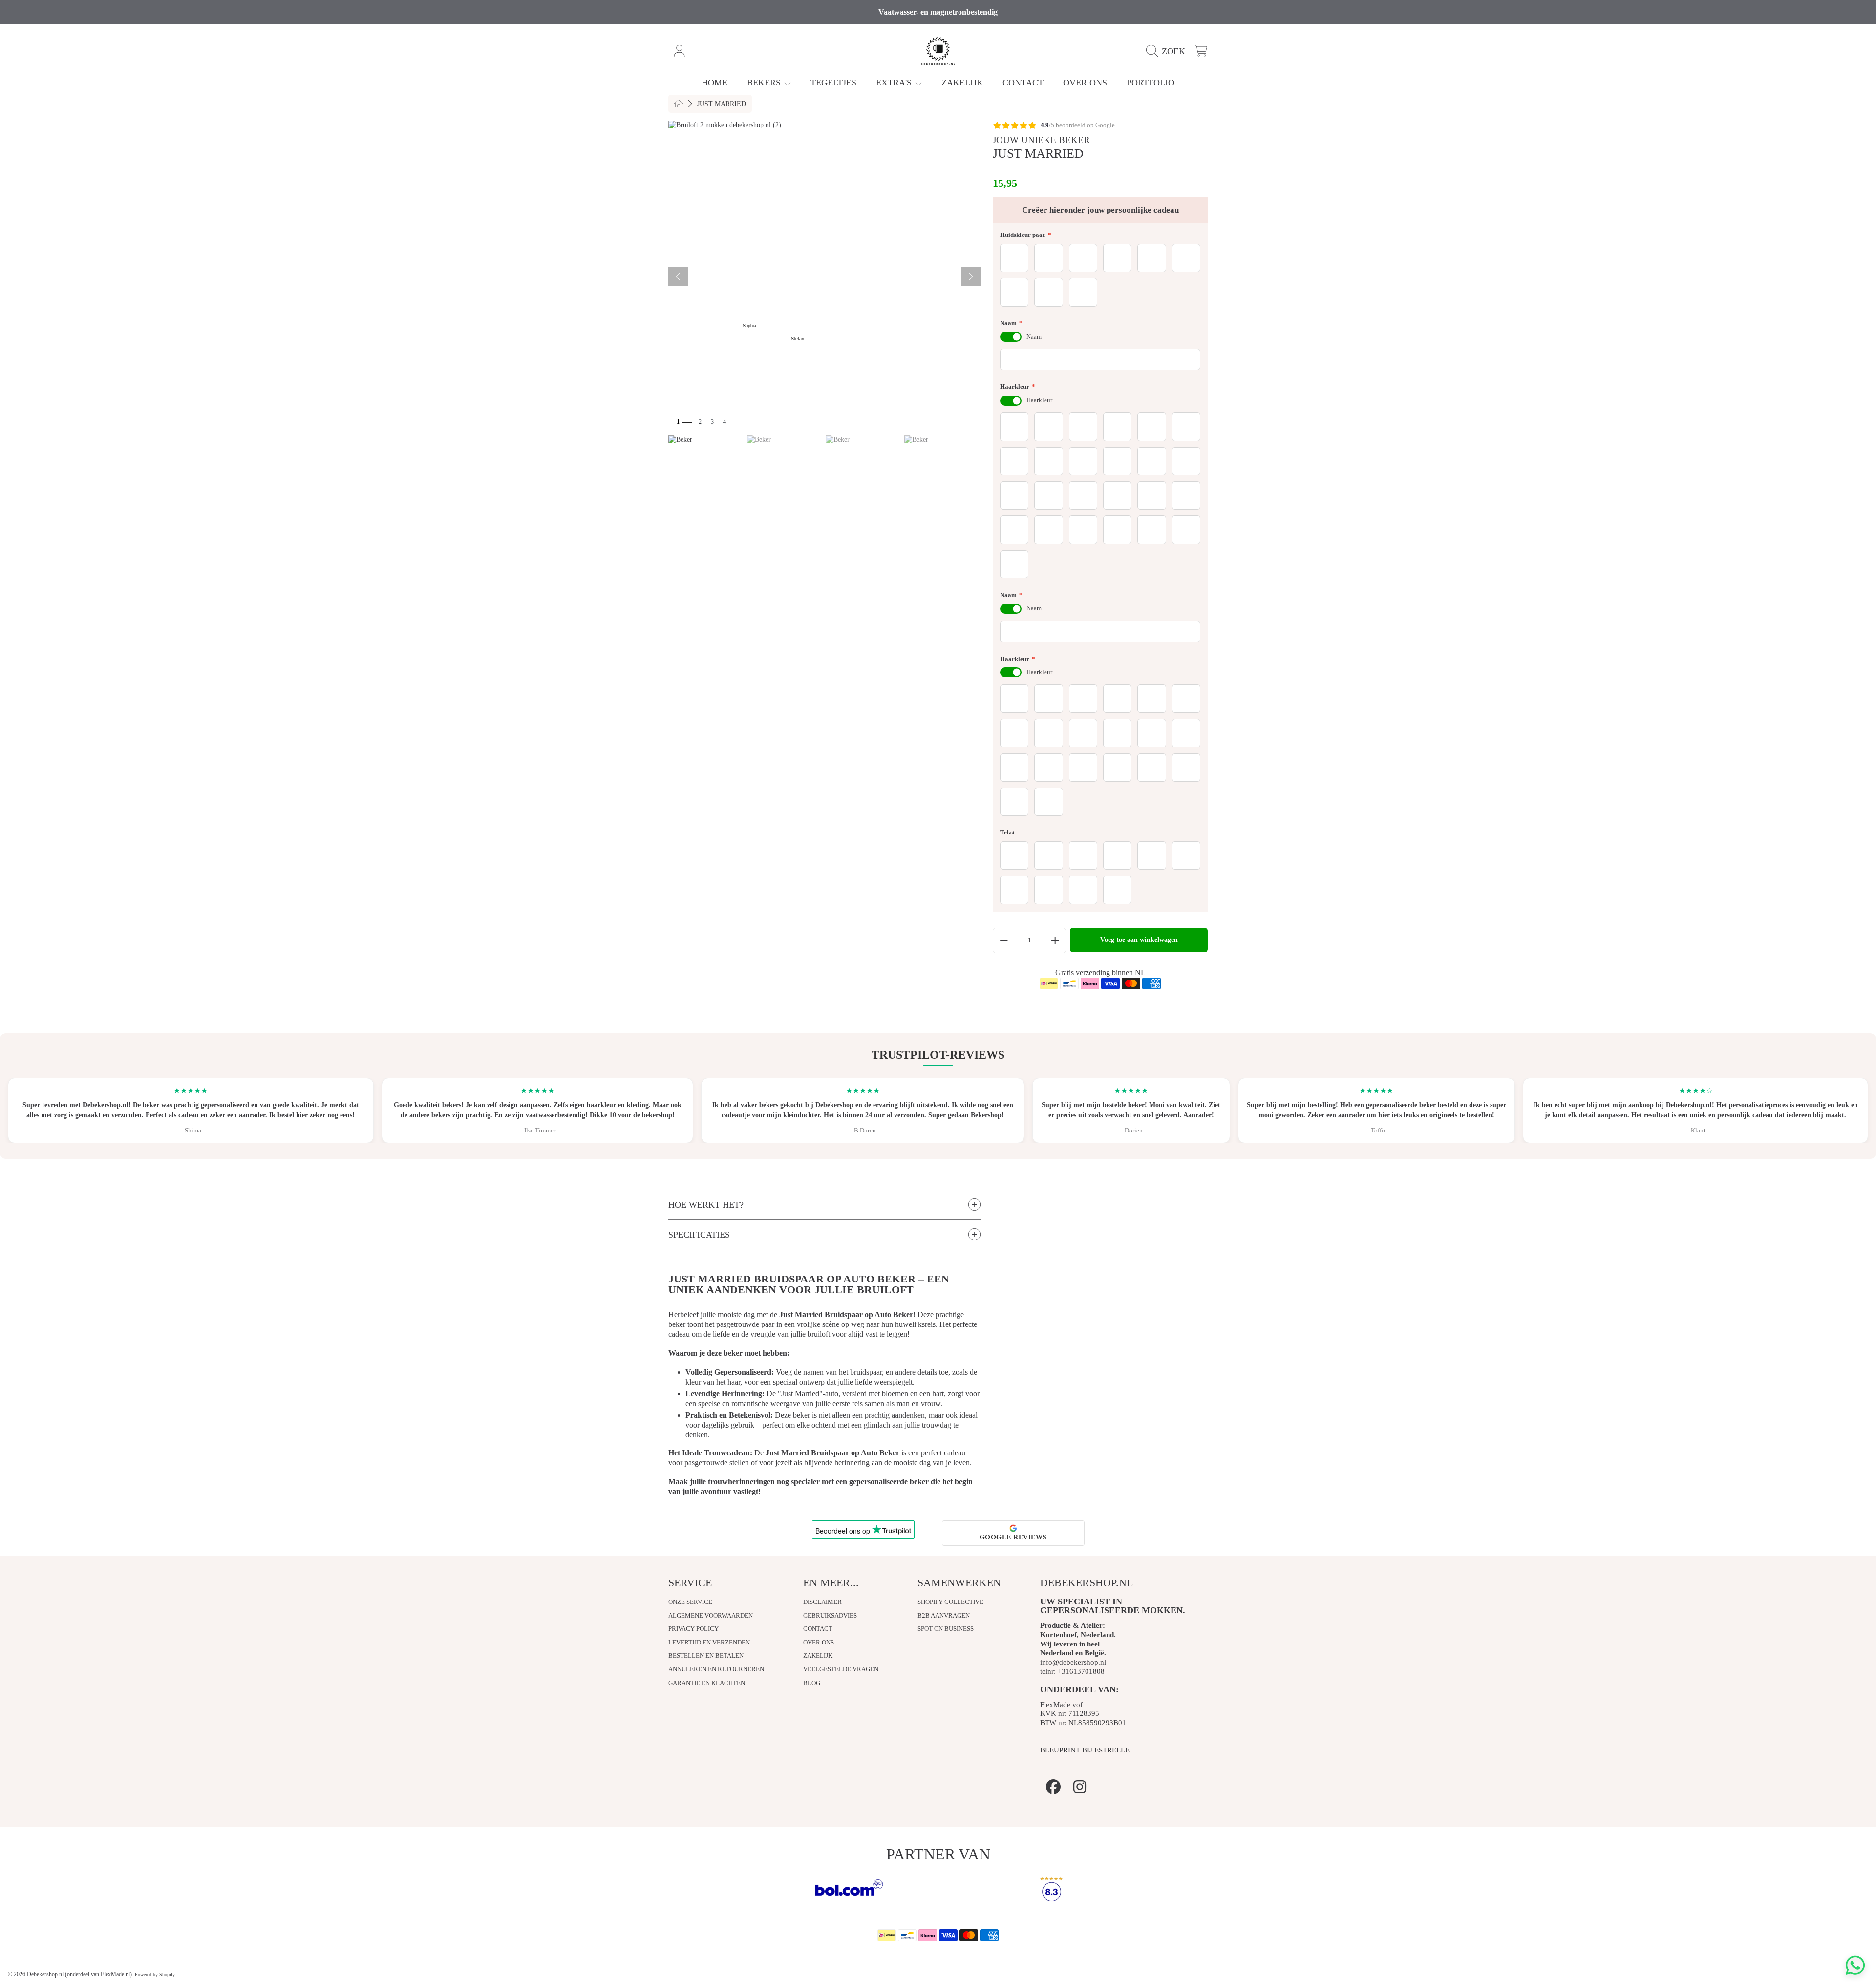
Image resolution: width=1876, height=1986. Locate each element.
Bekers (765, 83)
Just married (722, 104)
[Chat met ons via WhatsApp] (1855, 1965)
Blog (812, 1683)
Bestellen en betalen (706, 1655)
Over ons (819, 1642)
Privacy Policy (693, 1629)
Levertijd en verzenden (709, 1642)
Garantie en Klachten (707, 1683)
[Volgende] (971, 277)
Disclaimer (822, 1602)
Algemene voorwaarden (711, 1615)
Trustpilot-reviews (938, 1055)
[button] (1168, 51)
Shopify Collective (950, 1602)
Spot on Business (946, 1629)
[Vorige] (678, 277)
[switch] (1011, 337)
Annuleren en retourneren (716, 1669)
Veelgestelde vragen (841, 1669)
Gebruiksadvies (830, 1615)
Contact (818, 1629)
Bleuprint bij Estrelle (1085, 1750)
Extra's (895, 83)
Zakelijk (818, 1655)
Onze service (690, 1602)
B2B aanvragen (944, 1615)
